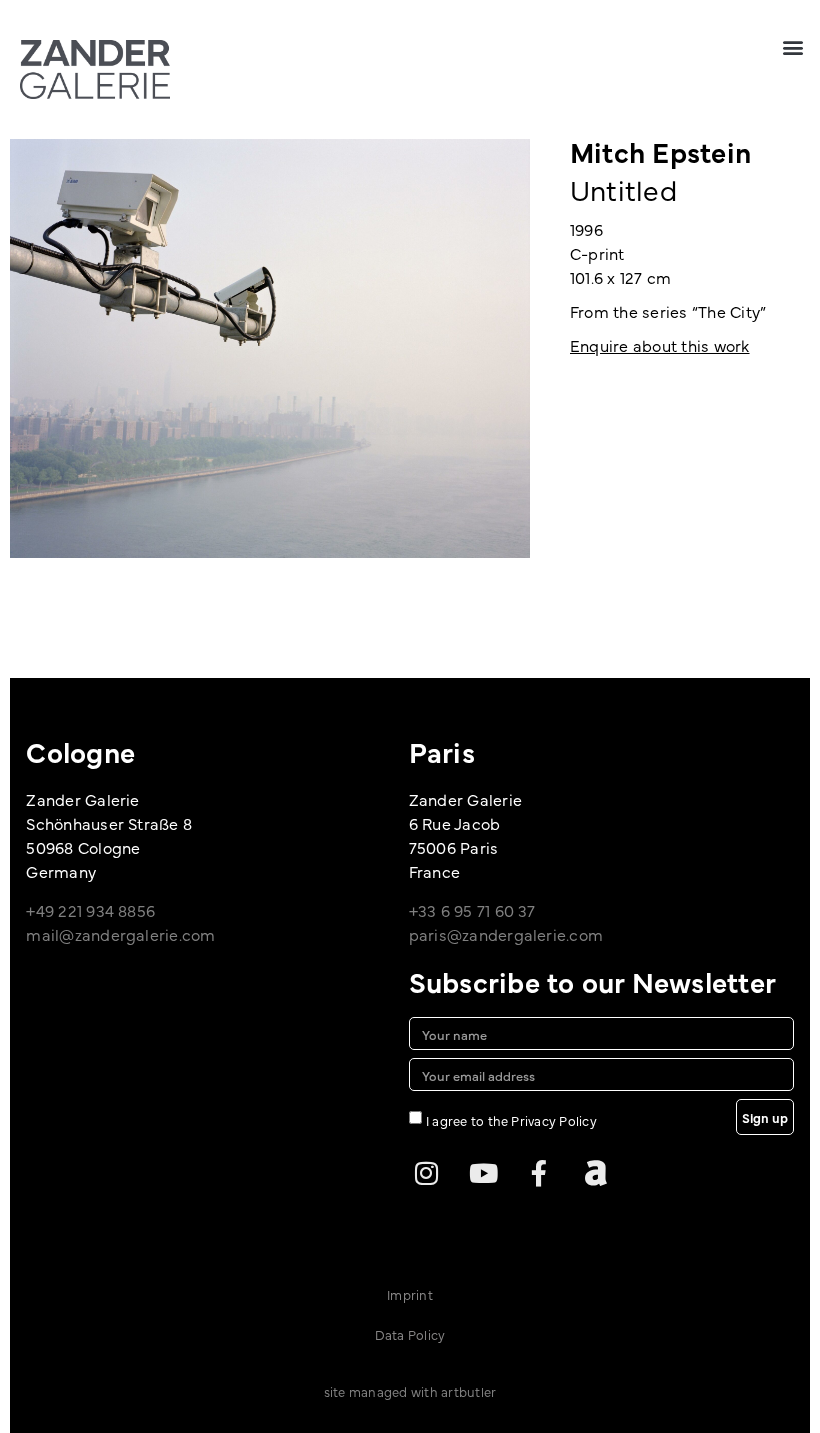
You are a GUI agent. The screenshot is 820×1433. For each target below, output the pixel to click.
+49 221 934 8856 (90, 910)
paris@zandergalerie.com (506, 934)
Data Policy (410, 1334)
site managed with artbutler (410, 1391)
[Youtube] (483, 1173)
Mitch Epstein (660, 151)
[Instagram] (427, 1173)
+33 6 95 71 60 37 (472, 910)
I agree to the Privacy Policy (511, 1120)
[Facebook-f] (539, 1173)
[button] (793, 46)
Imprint (410, 1294)
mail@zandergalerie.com (120, 934)
